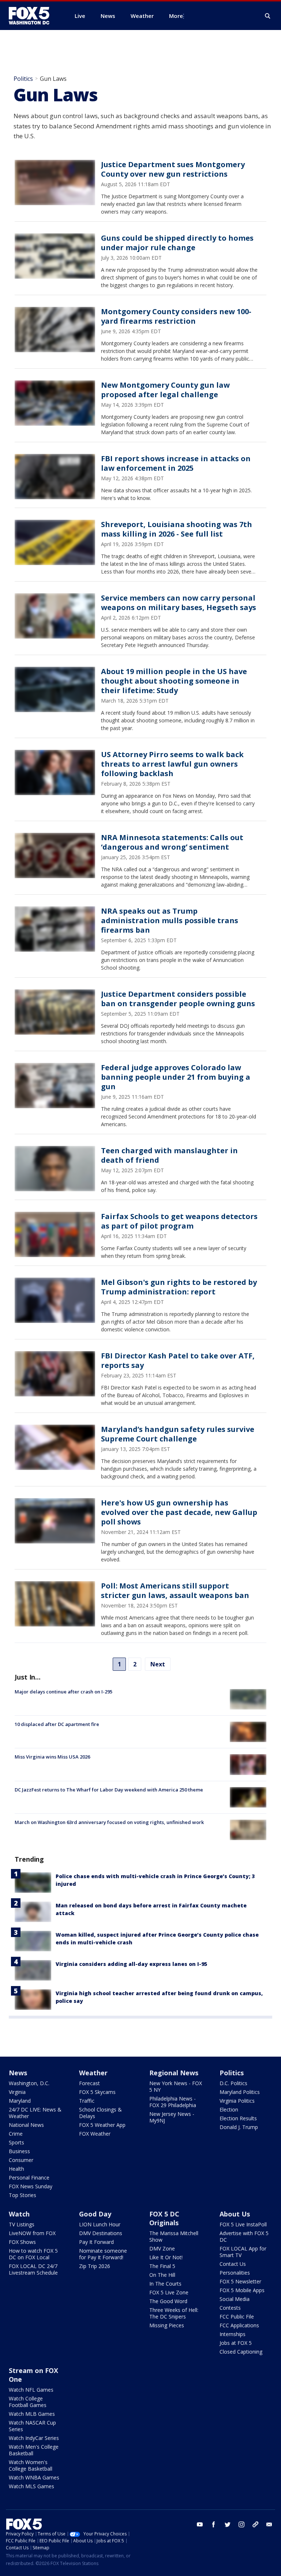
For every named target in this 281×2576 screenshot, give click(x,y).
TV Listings (22, 2224)
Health (16, 2169)
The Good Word (168, 2301)
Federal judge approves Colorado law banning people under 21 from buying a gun (176, 1077)
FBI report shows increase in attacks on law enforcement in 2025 (176, 463)
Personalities (235, 2273)
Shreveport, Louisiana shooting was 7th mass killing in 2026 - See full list (177, 529)
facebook (214, 2524)
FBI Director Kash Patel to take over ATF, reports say (178, 1360)
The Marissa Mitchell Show (174, 2236)
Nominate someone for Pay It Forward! (103, 2254)
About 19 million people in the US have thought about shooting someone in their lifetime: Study (174, 681)
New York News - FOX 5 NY (176, 2086)
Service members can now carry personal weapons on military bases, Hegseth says (179, 603)
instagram (241, 2524)
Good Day (95, 2214)
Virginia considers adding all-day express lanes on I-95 (131, 1964)
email (269, 2524)
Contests (230, 2308)
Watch (19, 2214)
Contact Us (233, 2264)
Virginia (17, 2092)
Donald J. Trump (239, 2127)
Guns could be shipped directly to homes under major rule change (177, 243)
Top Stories (23, 2195)
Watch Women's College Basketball (31, 2465)
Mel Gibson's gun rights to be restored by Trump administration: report (179, 1287)
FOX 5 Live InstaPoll (243, 2224)
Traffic (87, 2101)
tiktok (255, 2524)
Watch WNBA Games (34, 2477)
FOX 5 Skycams (97, 2092)
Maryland (20, 2101)
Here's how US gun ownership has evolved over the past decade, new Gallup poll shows (179, 1512)
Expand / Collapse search (268, 16)
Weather (93, 2073)
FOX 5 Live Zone (169, 2292)
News (18, 2073)
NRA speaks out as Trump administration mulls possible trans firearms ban (170, 920)
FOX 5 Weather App (102, 2125)
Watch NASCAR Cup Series (32, 2426)
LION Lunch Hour (100, 2224)
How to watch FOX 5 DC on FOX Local (33, 2254)
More (176, 16)
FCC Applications (239, 2325)
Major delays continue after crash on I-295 (63, 1692)
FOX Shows (22, 2242)
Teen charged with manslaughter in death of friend (169, 1155)
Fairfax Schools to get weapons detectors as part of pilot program (179, 1221)
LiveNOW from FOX (32, 2233)
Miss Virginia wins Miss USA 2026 (52, 1757)
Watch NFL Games (31, 2390)
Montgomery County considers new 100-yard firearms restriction (176, 316)
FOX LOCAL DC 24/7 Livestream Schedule (33, 2269)
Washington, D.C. (29, 2083)
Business (19, 2151)
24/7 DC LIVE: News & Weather (35, 2113)
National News (26, 2125)
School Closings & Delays (100, 2113)
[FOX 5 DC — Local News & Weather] (33, 16)
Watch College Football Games (28, 2402)
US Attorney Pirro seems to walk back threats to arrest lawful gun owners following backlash (172, 764)
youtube (200, 2524)
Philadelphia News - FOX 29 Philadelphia (173, 2102)
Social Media (235, 2299)
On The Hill (162, 2275)
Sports (16, 2142)
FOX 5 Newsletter (240, 2281)
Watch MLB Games (32, 2414)
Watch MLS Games (31, 2486)
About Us (235, 2214)
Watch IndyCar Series (34, 2438)
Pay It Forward (96, 2242)
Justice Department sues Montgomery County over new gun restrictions (173, 169)
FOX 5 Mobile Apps (242, 2290)
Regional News (174, 2073)
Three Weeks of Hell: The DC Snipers (174, 2313)
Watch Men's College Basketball (34, 2450)
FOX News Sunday (31, 2186)
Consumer (21, 2160)
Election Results (238, 2118)
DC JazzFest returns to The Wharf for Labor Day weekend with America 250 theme (109, 1790)
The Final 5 (162, 2266)
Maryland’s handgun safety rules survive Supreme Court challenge (178, 1434)
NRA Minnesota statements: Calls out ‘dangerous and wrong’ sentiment (172, 842)
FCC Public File (237, 2316)
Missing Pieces (167, 2325)
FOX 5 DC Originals (164, 2218)
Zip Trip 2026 (95, 2266)
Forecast (89, 2083)
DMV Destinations (101, 2233)
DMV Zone (162, 2248)
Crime (16, 2134)
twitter (228, 2524)
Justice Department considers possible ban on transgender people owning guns (178, 999)
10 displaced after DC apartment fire (57, 1724)
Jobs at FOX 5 (236, 2343)
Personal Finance (29, 2178)
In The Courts (165, 2284)
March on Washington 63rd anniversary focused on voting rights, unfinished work (109, 1822)
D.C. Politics (233, 2083)
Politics (23, 79)
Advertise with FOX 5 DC (244, 2236)
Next (158, 1664)
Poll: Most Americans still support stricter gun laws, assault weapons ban (175, 1590)
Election (229, 2109)
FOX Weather (95, 2134)
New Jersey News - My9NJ (172, 2117)
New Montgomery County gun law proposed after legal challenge (165, 390)
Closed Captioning (241, 2352)
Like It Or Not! (166, 2257)
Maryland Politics (240, 2092)
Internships (233, 2334)
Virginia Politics (237, 2101)
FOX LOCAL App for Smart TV (243, 2252)
